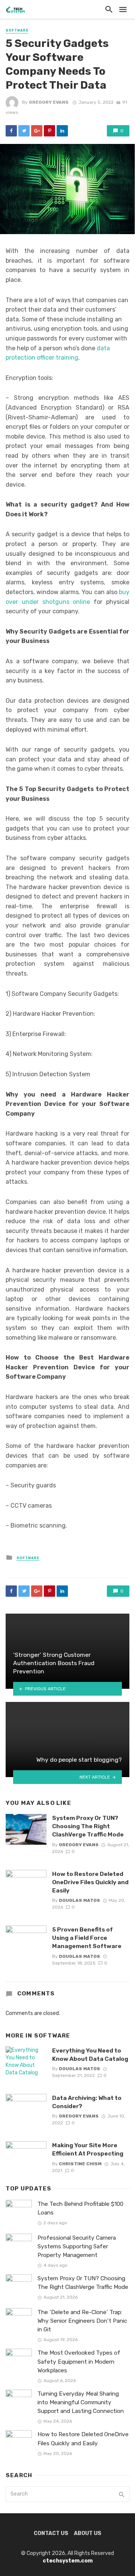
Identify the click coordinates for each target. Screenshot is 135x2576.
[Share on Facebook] (11, 131)
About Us (88, 2533)
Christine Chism (80, 2164)
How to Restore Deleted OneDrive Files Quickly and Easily (90, 1882)
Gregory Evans (49, 102)
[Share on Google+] (37, 131)
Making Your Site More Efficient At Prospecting (88, 2149)
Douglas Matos (79, 1900)
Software (17, 30)
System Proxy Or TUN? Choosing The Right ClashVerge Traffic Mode (88, 1826)
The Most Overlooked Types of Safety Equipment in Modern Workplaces (79, 2361)
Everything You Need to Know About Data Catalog (90, 2055)
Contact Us (51, 2533)
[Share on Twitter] (24, 131)
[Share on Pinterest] (49, 131)
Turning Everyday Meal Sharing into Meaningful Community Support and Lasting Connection (81, 2402)
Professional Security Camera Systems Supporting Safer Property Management (77, 2246)
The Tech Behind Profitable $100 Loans (80, 2208)
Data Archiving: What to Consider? (87, 2102)
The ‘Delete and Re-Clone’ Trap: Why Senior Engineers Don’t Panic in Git (82, 2321)
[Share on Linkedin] (62, 131)
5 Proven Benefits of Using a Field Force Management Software (87, 1938)
